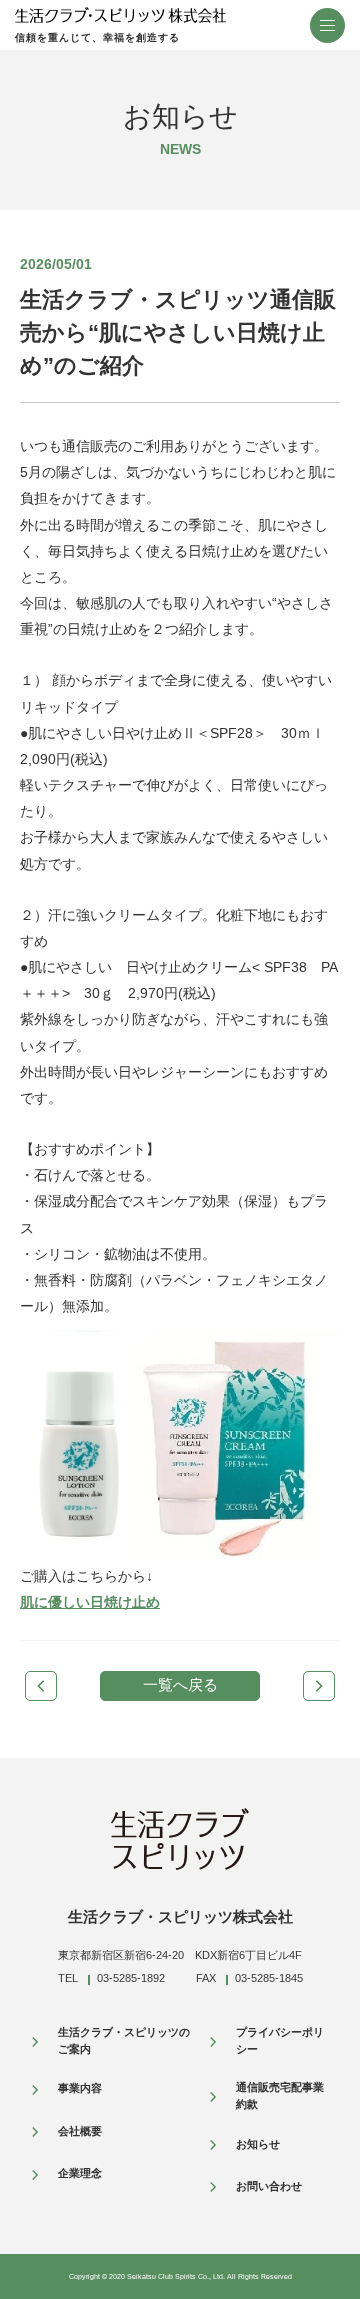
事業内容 (80, 2088)
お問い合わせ (269, 2186)
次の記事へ (319, 1686)
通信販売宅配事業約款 (280, 2096)
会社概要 (80, 2131)
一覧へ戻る (180, 1684)
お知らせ (258, 2144)
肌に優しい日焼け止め (90, 1602)
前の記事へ (41, 1686)
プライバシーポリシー (280, 2041)
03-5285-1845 (269, 1978)
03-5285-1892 (131, 1978)
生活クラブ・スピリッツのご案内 (124, 2041)
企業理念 (80, 2173)
